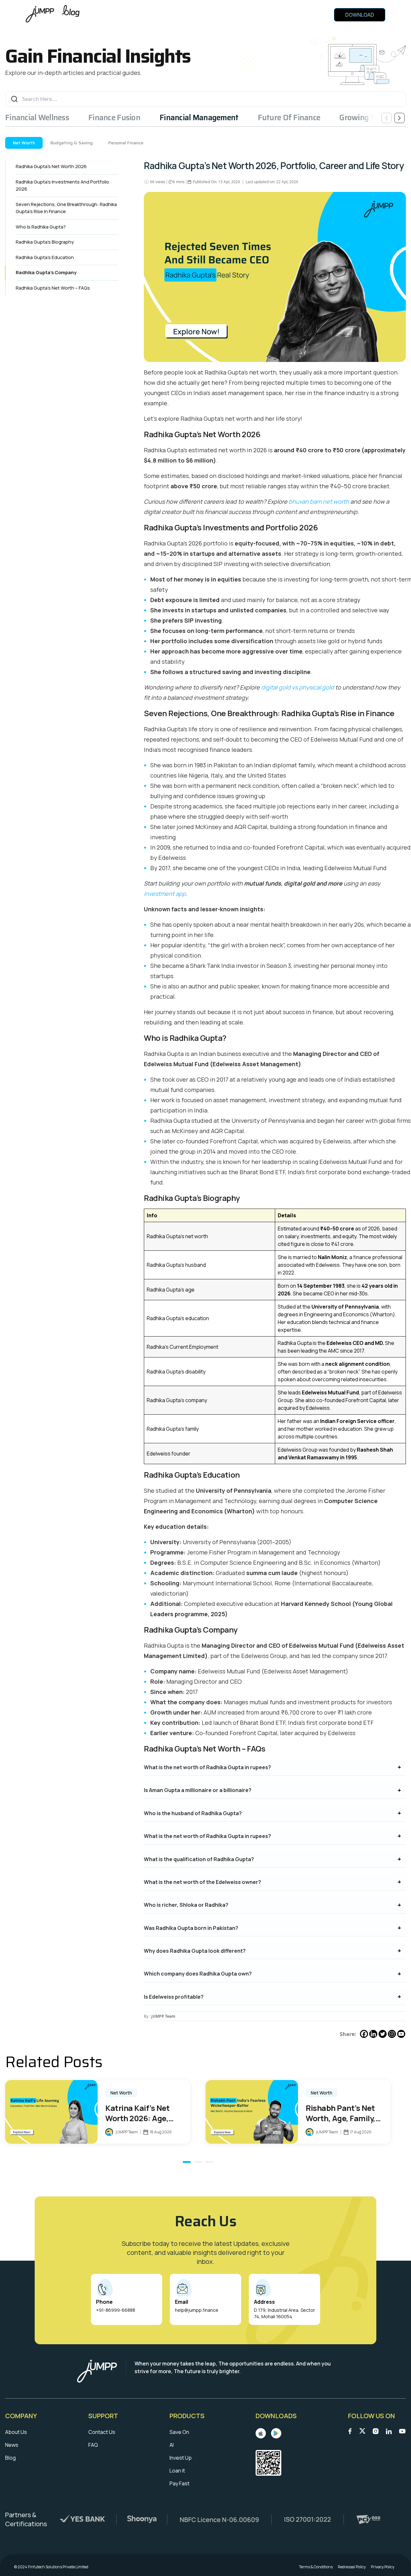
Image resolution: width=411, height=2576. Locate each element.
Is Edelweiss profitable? (174, 1997)
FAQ (93, 2445)
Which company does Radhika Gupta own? (198, 1974)
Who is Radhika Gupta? (41, 227)
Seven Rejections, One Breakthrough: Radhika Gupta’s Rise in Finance (66, 208)
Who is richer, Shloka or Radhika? (186, 1905)
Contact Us (102, 2432)
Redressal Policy (352, 2567)
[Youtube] (401, 2034)
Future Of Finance (289, 118)
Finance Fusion (114, 118)
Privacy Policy (383, 2567)
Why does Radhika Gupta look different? (195, 1951)
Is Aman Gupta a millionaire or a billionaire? (198, 1790)
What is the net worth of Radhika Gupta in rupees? (207, 1767)
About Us (16, 2432)
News (12, 2445)
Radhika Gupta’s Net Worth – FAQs (53, 288)
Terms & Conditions (316, 2567)
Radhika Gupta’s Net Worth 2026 (51, 166)
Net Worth (24, 143)
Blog (10, 2458)
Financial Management (199, 118)
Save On (179, 2432)
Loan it (177, 2471)
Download (360, 15)
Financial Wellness (37, 118)
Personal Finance (126, 143)
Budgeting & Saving (72, 143)
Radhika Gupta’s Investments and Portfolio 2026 (62, 185)
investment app (165, 894)
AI (172, 2445)
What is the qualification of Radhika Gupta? (199, 1859)
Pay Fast (179, 2483)
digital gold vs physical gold (297, 687)
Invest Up (181, 2458)
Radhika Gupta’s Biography (45, 242)
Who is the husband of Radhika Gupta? (193, 1813)
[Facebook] (364, 2034)
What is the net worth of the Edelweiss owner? (202, 1882)
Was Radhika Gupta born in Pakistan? (191, 1928)
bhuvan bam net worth (319, 501)
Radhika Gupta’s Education (45, 257)
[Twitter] (383, 2034)
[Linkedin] (373, 2034)
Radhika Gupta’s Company (46, 272)
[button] (187, 2162)
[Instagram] (392, 2034)
